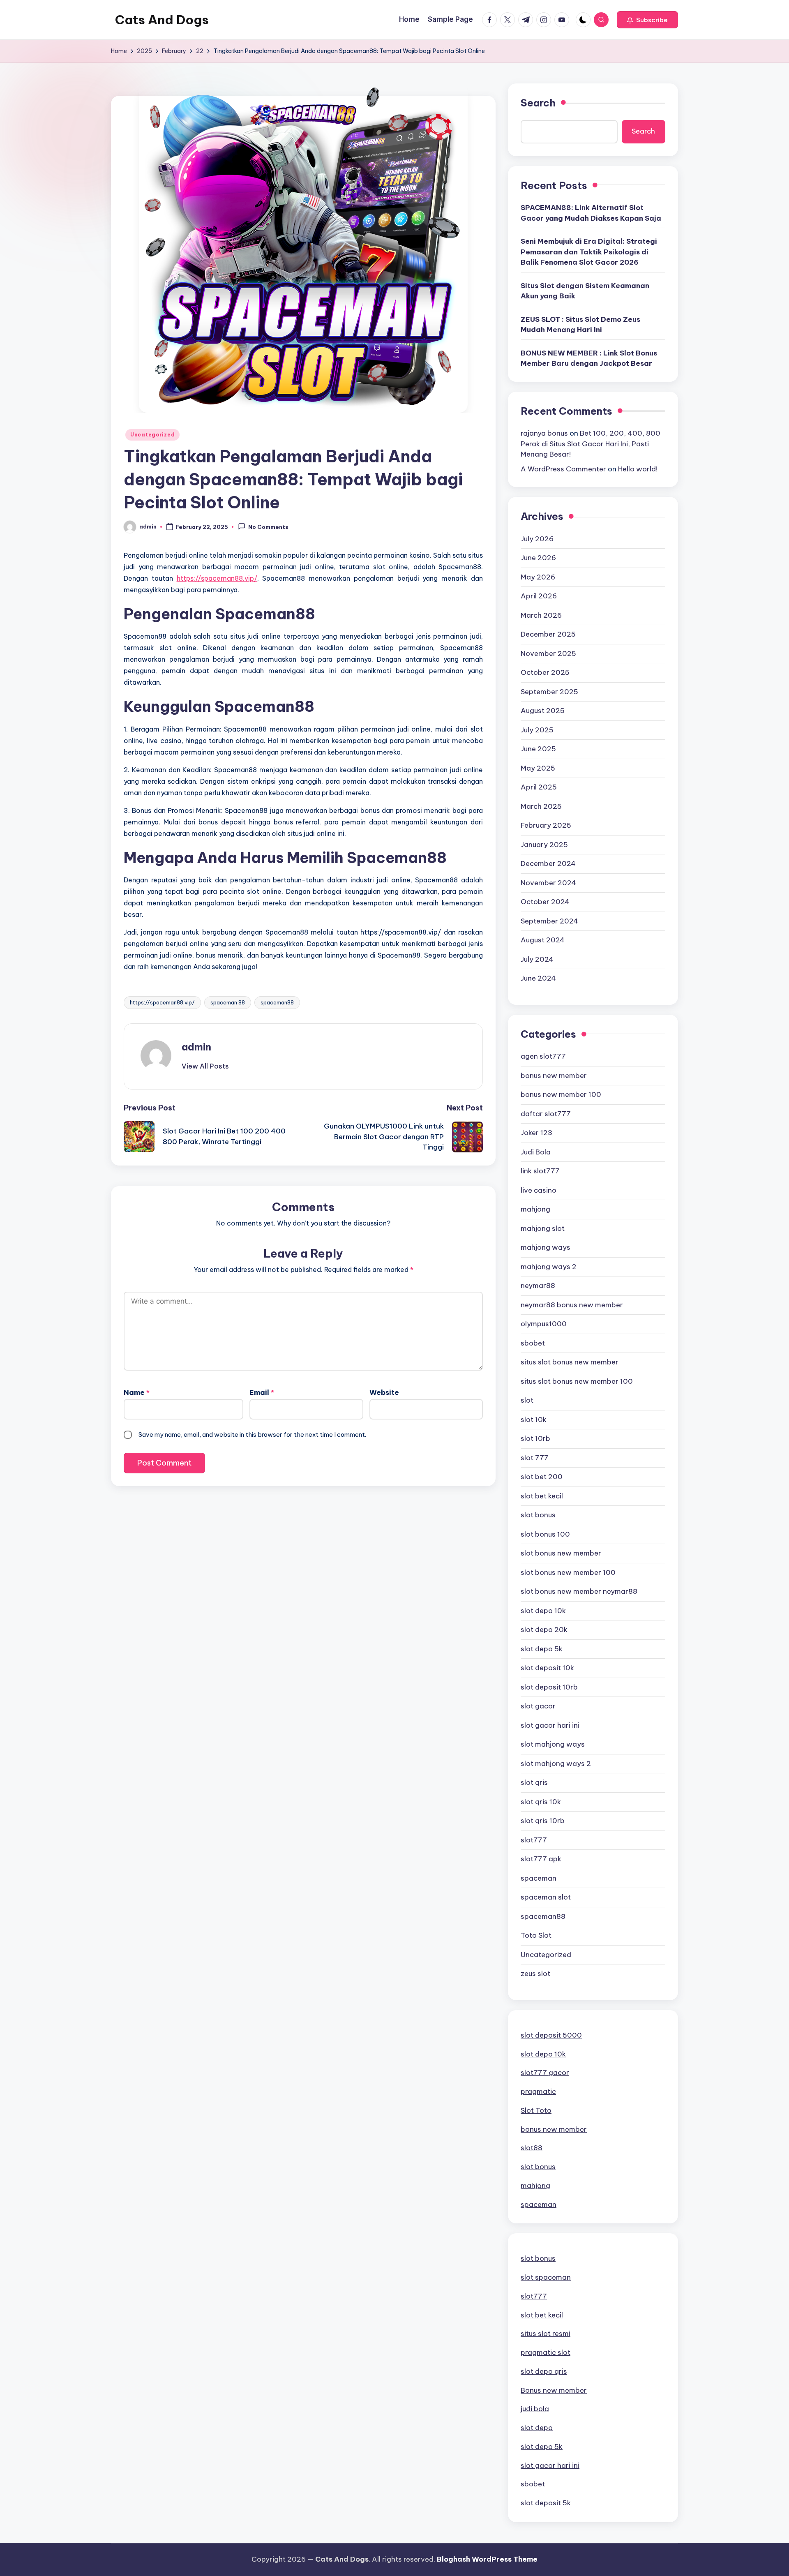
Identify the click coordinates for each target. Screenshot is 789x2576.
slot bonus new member (561, 1553)
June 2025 (538, 749)
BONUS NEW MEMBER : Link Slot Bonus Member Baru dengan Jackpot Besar (589, 358)
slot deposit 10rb (549, 1687)
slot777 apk (541, 1859)
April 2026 (539, 596)
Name (137, 1392)
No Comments (268, 527)
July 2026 (537, 539)
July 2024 (537, 959)
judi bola (535, 2409)
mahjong (535, 1209)
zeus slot (535, 1974)
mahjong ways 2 (549, 1267)
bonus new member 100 (561, 1094)
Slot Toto (536, 2110)
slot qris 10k (541, 1802)
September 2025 (549, 692)
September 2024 (549, 921)
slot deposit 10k (547, 1668)
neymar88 (538, 1286)
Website (384, 1392)
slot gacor (538, 1706)
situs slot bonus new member (570, 1362)
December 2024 (548, 863)
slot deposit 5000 (551, 2035)
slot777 (534, 1840)
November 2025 (548, 653)
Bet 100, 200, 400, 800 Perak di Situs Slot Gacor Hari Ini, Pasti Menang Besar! (591, 444)
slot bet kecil (542, 1496)
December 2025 (548, 634)
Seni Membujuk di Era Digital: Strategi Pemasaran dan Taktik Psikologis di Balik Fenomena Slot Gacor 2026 (589, 252)
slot (527, 1400)
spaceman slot (546, 1897)
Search (538, 103)
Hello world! (638, 469)
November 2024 (548, 883)
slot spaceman (546, 2277)
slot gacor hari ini (550, 1725)
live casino (539, 1190)
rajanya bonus (544, 433)
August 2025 (543, 711)
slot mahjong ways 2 (556, 1763)
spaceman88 (277, 1002)
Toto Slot (536, 1935)
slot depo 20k (544, 1630)
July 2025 (537, 730)
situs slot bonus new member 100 (577, 1381)
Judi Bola (536, 1152)
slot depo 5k (542, 1649)
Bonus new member (554, 2390)
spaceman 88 (228, 1002)
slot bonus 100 (545, 1534)
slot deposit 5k (546, 2503)
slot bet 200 (542, 1477)
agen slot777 (543, 1056)
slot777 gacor (545, 2073)
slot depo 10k (543, 1611)
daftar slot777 (546, 1114)
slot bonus (538, 1515)
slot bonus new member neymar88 (579, 1591)
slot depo (537, 2428)
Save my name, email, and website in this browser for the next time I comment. (252, 1435)
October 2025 (545, 672)
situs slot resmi (546, 2334)
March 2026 (541, 615)
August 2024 (543, 940)
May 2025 (538, 768)
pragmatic (538, 2091)
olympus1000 (544, 1324)
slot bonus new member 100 (568, 1572)
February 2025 (546, 825)
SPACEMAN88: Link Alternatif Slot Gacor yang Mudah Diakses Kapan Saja (591, 213)
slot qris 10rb (543, 1821)
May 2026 (538, 577)
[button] (647, 20)
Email (262, 1392)
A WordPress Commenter (563, 469)
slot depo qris (544, 2371)
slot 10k (534, 1420)
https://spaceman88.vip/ (217, 578)
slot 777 (535, 1458)
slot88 (532, 2148)
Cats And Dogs (162, 20)
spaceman (539, 1878)
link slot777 (540, 1171)
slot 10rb (535, 1438)
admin (196, 1047)
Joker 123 (536, 1133)
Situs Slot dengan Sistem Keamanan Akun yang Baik (585, 291)
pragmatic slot (546, 2352)
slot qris (534, 1782)
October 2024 (545, 902)
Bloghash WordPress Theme (487, 2559)
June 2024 (538, 978)
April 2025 (539, 787)
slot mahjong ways (553, 1744)
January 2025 (544, 845)
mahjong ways (546, 1247)
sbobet (533, 1343)
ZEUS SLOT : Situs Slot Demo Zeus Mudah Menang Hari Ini (580, 325)
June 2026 (538, 558)
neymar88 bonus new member (572, 1305)
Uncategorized (152, 435)
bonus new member (554, 1076)
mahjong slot (543, 1228)
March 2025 (541, 806)
